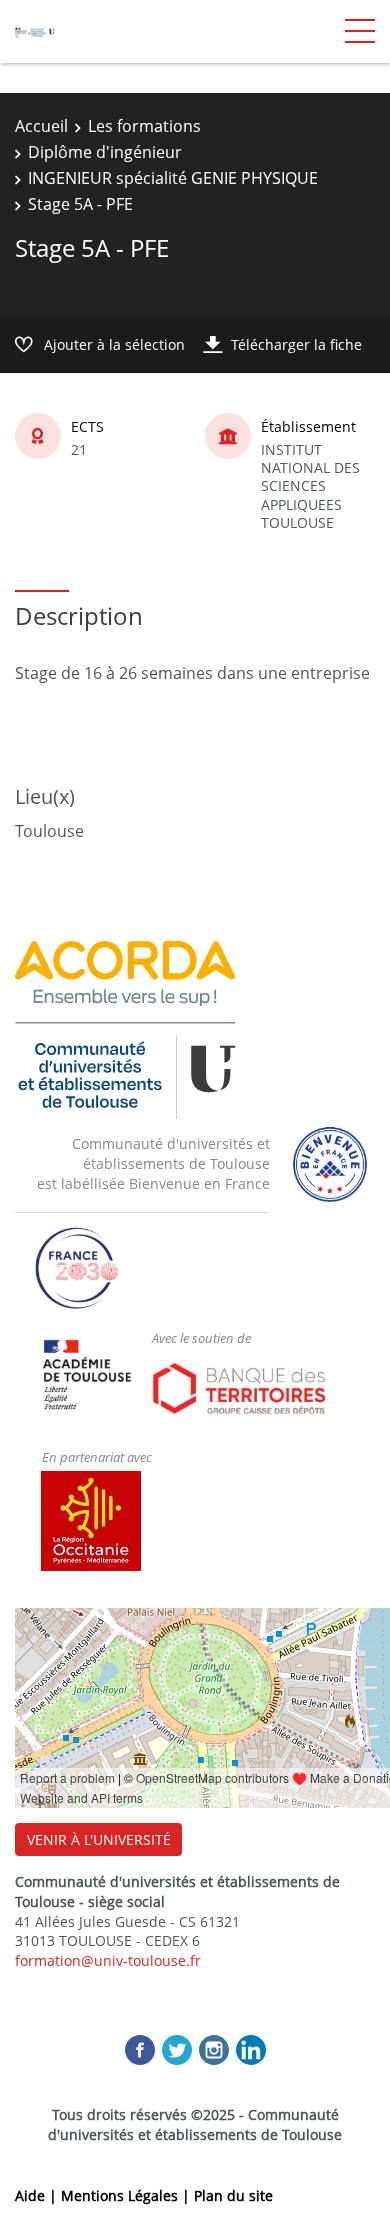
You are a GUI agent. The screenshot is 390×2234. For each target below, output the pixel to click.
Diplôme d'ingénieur (105, 152)
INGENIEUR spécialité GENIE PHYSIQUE (173, 178)
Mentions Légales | (127, 2195)
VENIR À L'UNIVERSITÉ (99, 1839)
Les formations (144, 126)
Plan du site (233, 2195)
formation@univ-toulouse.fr (108, 1960)
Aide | (38, 2195)
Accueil (41, 126)
